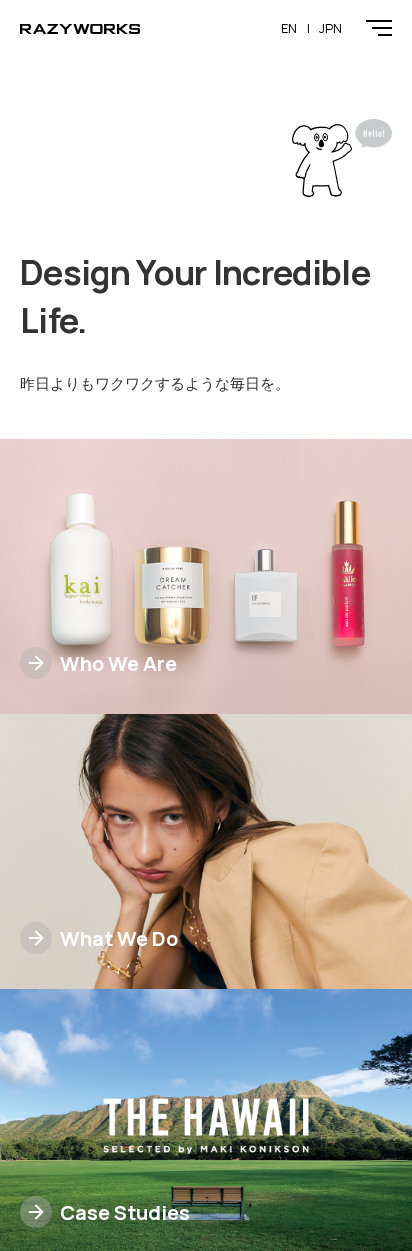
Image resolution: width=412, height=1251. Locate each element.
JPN (330, 28)
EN (289, 28)
